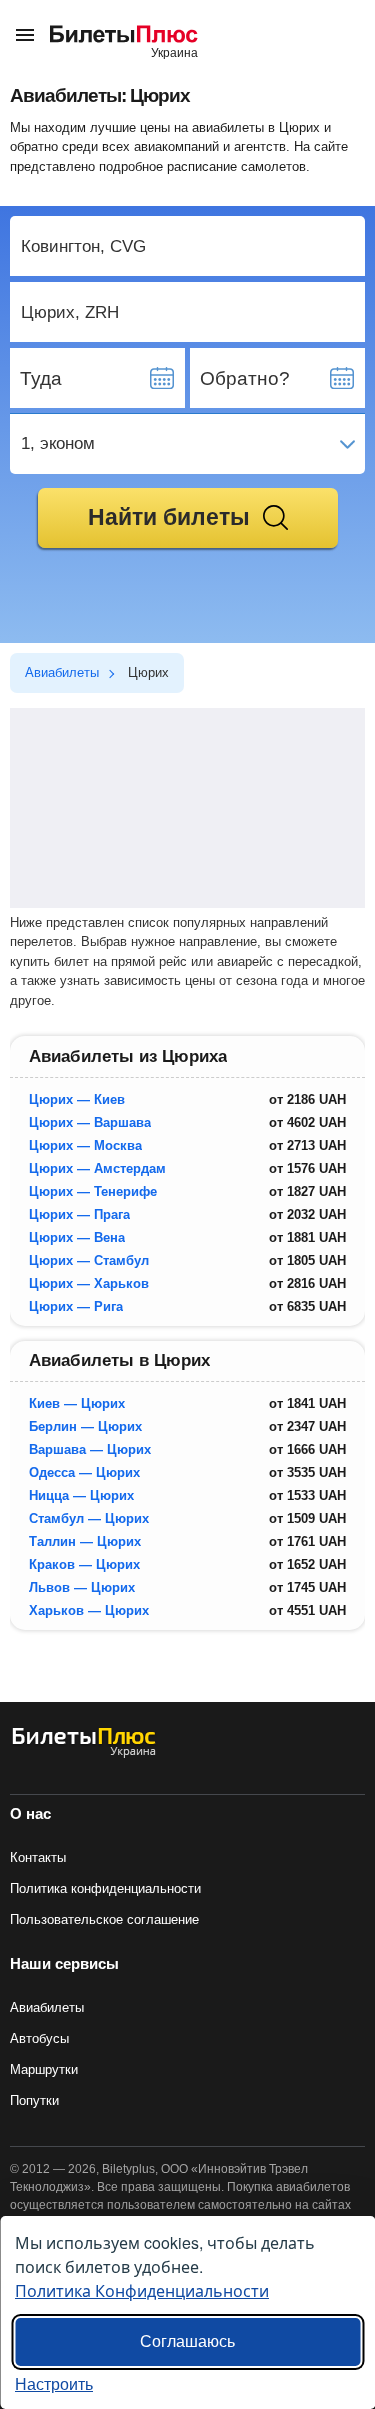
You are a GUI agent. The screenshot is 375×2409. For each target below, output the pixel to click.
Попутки (34, 2100)
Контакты (38, 1857)
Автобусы (39, 2038)
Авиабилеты (47, 2007)
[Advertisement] (187, 808)
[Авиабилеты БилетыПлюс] (84, 1753)
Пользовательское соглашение (104, 1919)
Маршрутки (44, 2069)
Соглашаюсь (187, 2341)
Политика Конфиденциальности (142, 2290)
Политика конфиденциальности (105, 1888)
